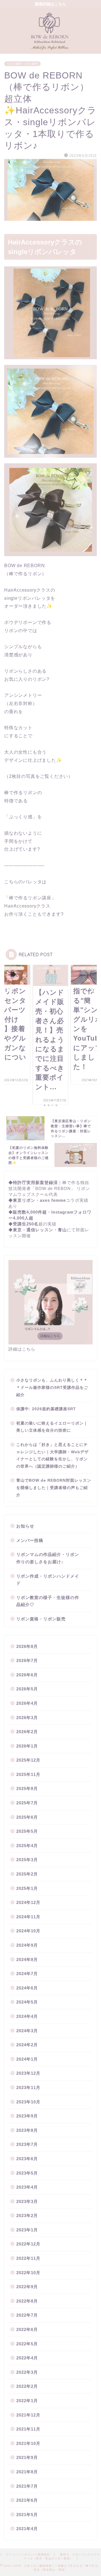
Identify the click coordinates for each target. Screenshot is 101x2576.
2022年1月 (27, 2401)
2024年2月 (27, 2045)
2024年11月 (28, 1917)
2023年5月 (27, 2173)
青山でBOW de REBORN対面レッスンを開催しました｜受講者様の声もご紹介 (54, 1488)
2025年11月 (28, 1774)
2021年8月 (27, 2472)
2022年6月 (27, 2329)
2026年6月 (27, 1675)
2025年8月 (27, 1788)
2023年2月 (27, 2215)
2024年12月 (28, 1902)
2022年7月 (27, 2315)
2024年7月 (27, 1974)
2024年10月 (28, 1931)
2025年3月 (27, 1860)
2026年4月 (27, 1703)
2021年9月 (27, 2457)
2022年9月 (27, 2287)
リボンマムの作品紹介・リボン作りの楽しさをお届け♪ (48, 1558)
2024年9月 (27, 1945)
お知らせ (25, 1526)
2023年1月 (27, 2230)
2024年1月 (27, 2059)
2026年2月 (27, 1732)
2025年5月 (27, 1831)
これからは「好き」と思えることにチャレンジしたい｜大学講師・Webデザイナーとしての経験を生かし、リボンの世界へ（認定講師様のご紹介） (52, 1456)
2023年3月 (27, 2201)
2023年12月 (28, 2073)
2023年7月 (27, 2144)
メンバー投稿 (30, 1540)
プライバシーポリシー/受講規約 (28, 2554)
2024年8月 (27, 1959)
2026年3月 (27, 1718)
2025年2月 (27, 1874)
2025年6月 (27, 1817)
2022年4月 (27, 2358)
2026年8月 (27, 1646)
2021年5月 (27, 2515)
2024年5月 (27, 2002)
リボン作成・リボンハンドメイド (48, 1580)
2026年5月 (27, 1689)
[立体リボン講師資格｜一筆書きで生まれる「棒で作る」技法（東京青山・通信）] (50, 48)
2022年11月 (28, 2258)
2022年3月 (27, 2372)
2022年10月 (28, 2273)
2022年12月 (28, 2244)
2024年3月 (27, 2031)
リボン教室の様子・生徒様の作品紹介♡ (48, 1601)
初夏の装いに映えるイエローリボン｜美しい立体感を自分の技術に (52, 1427)
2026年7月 (27, 1660)
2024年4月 (27, 2016)
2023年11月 (28, 2087)
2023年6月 (27, 2159)
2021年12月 (28, 2415)
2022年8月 (27, 2301)
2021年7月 (27, 2486)
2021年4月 (27, 2529)
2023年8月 (27, 2130)
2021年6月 (27, 2500)
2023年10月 (28, 2102)
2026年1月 (27, 1746)
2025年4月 (27, 1846)
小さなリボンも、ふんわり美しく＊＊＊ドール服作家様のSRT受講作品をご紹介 (52, 1387)
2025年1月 (27, 1888)
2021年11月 (28, 2429)
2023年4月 (27, 2187)
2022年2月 (27, 2386)
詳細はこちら (22, 1349)
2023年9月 (27, 2116)
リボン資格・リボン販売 (22, 64)
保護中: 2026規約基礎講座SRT (46, 1409)
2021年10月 (28, 2443)
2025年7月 (27, 1803)
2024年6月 (27, 1988)
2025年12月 (28, 1760)
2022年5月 (27, 2344)
